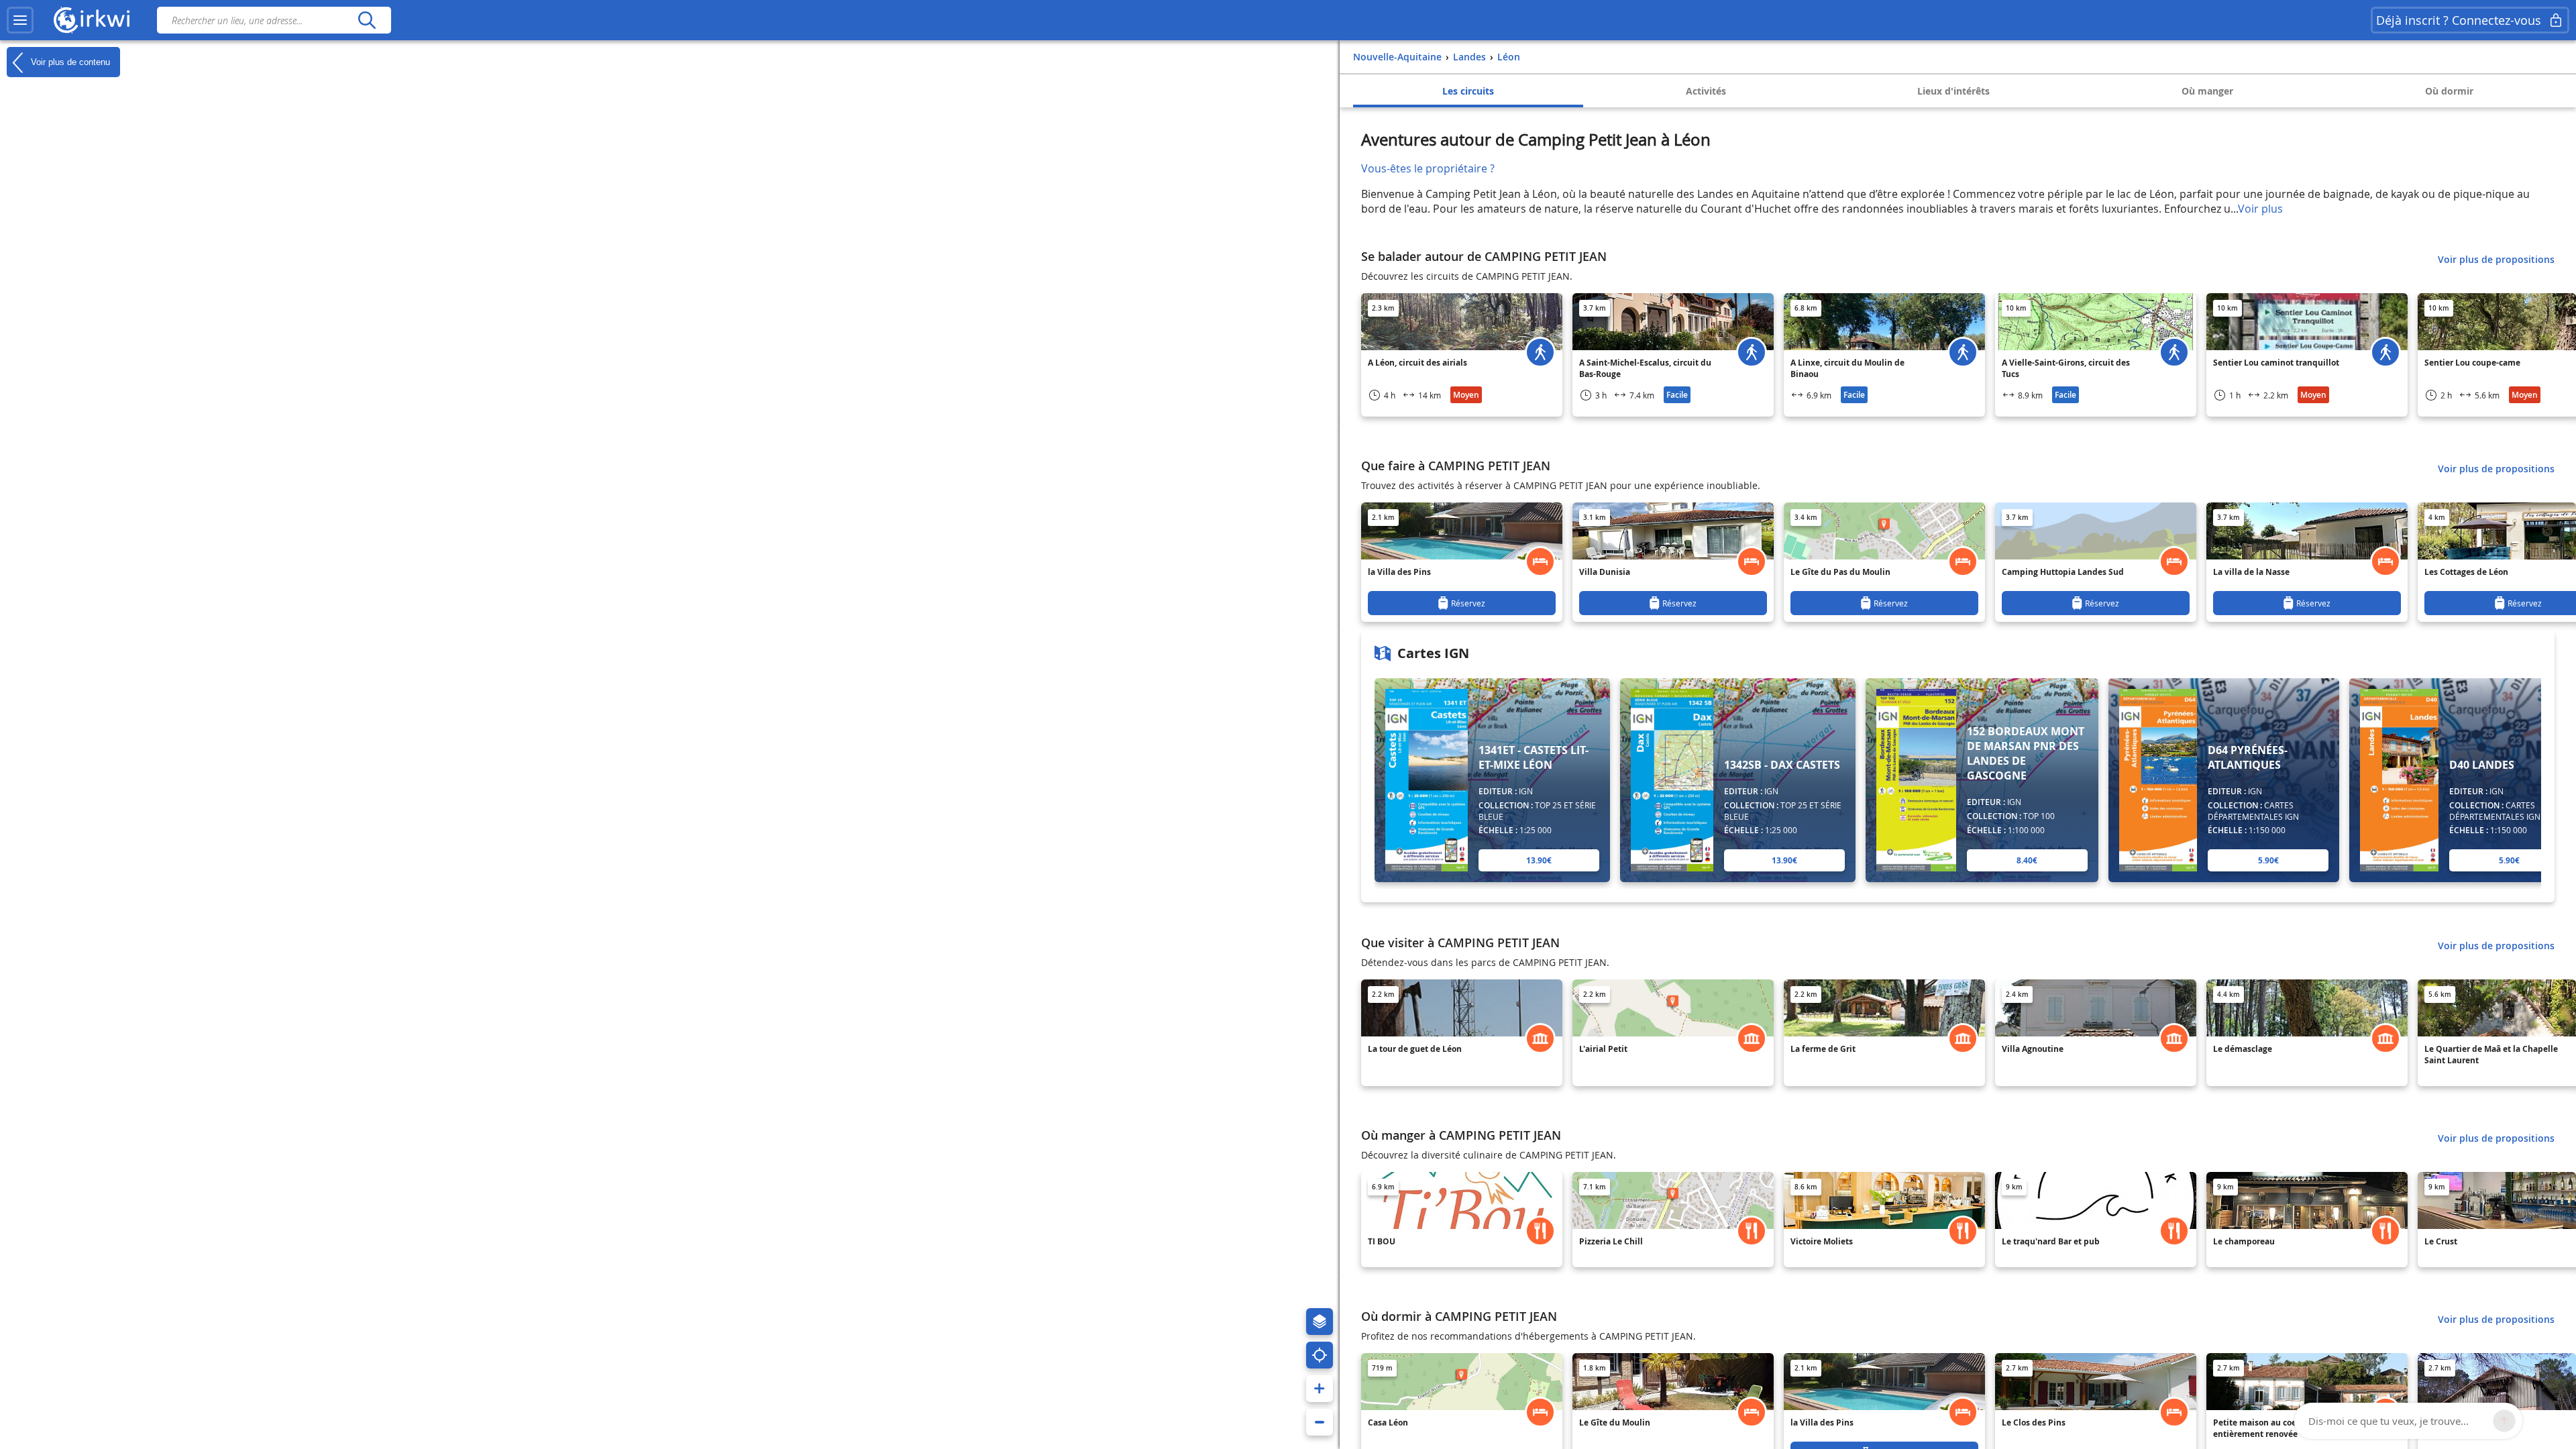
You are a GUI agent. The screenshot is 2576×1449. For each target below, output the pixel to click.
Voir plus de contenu (69, 61)
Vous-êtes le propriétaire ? (1428, 168)
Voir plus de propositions (2496, 259)
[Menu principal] (20, 20)
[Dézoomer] (1320, 1422)
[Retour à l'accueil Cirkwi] (92, 20)
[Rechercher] (367, 20)
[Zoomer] (1320, 1389)
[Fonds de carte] (1320, 1322)
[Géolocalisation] (1320, 1355)
